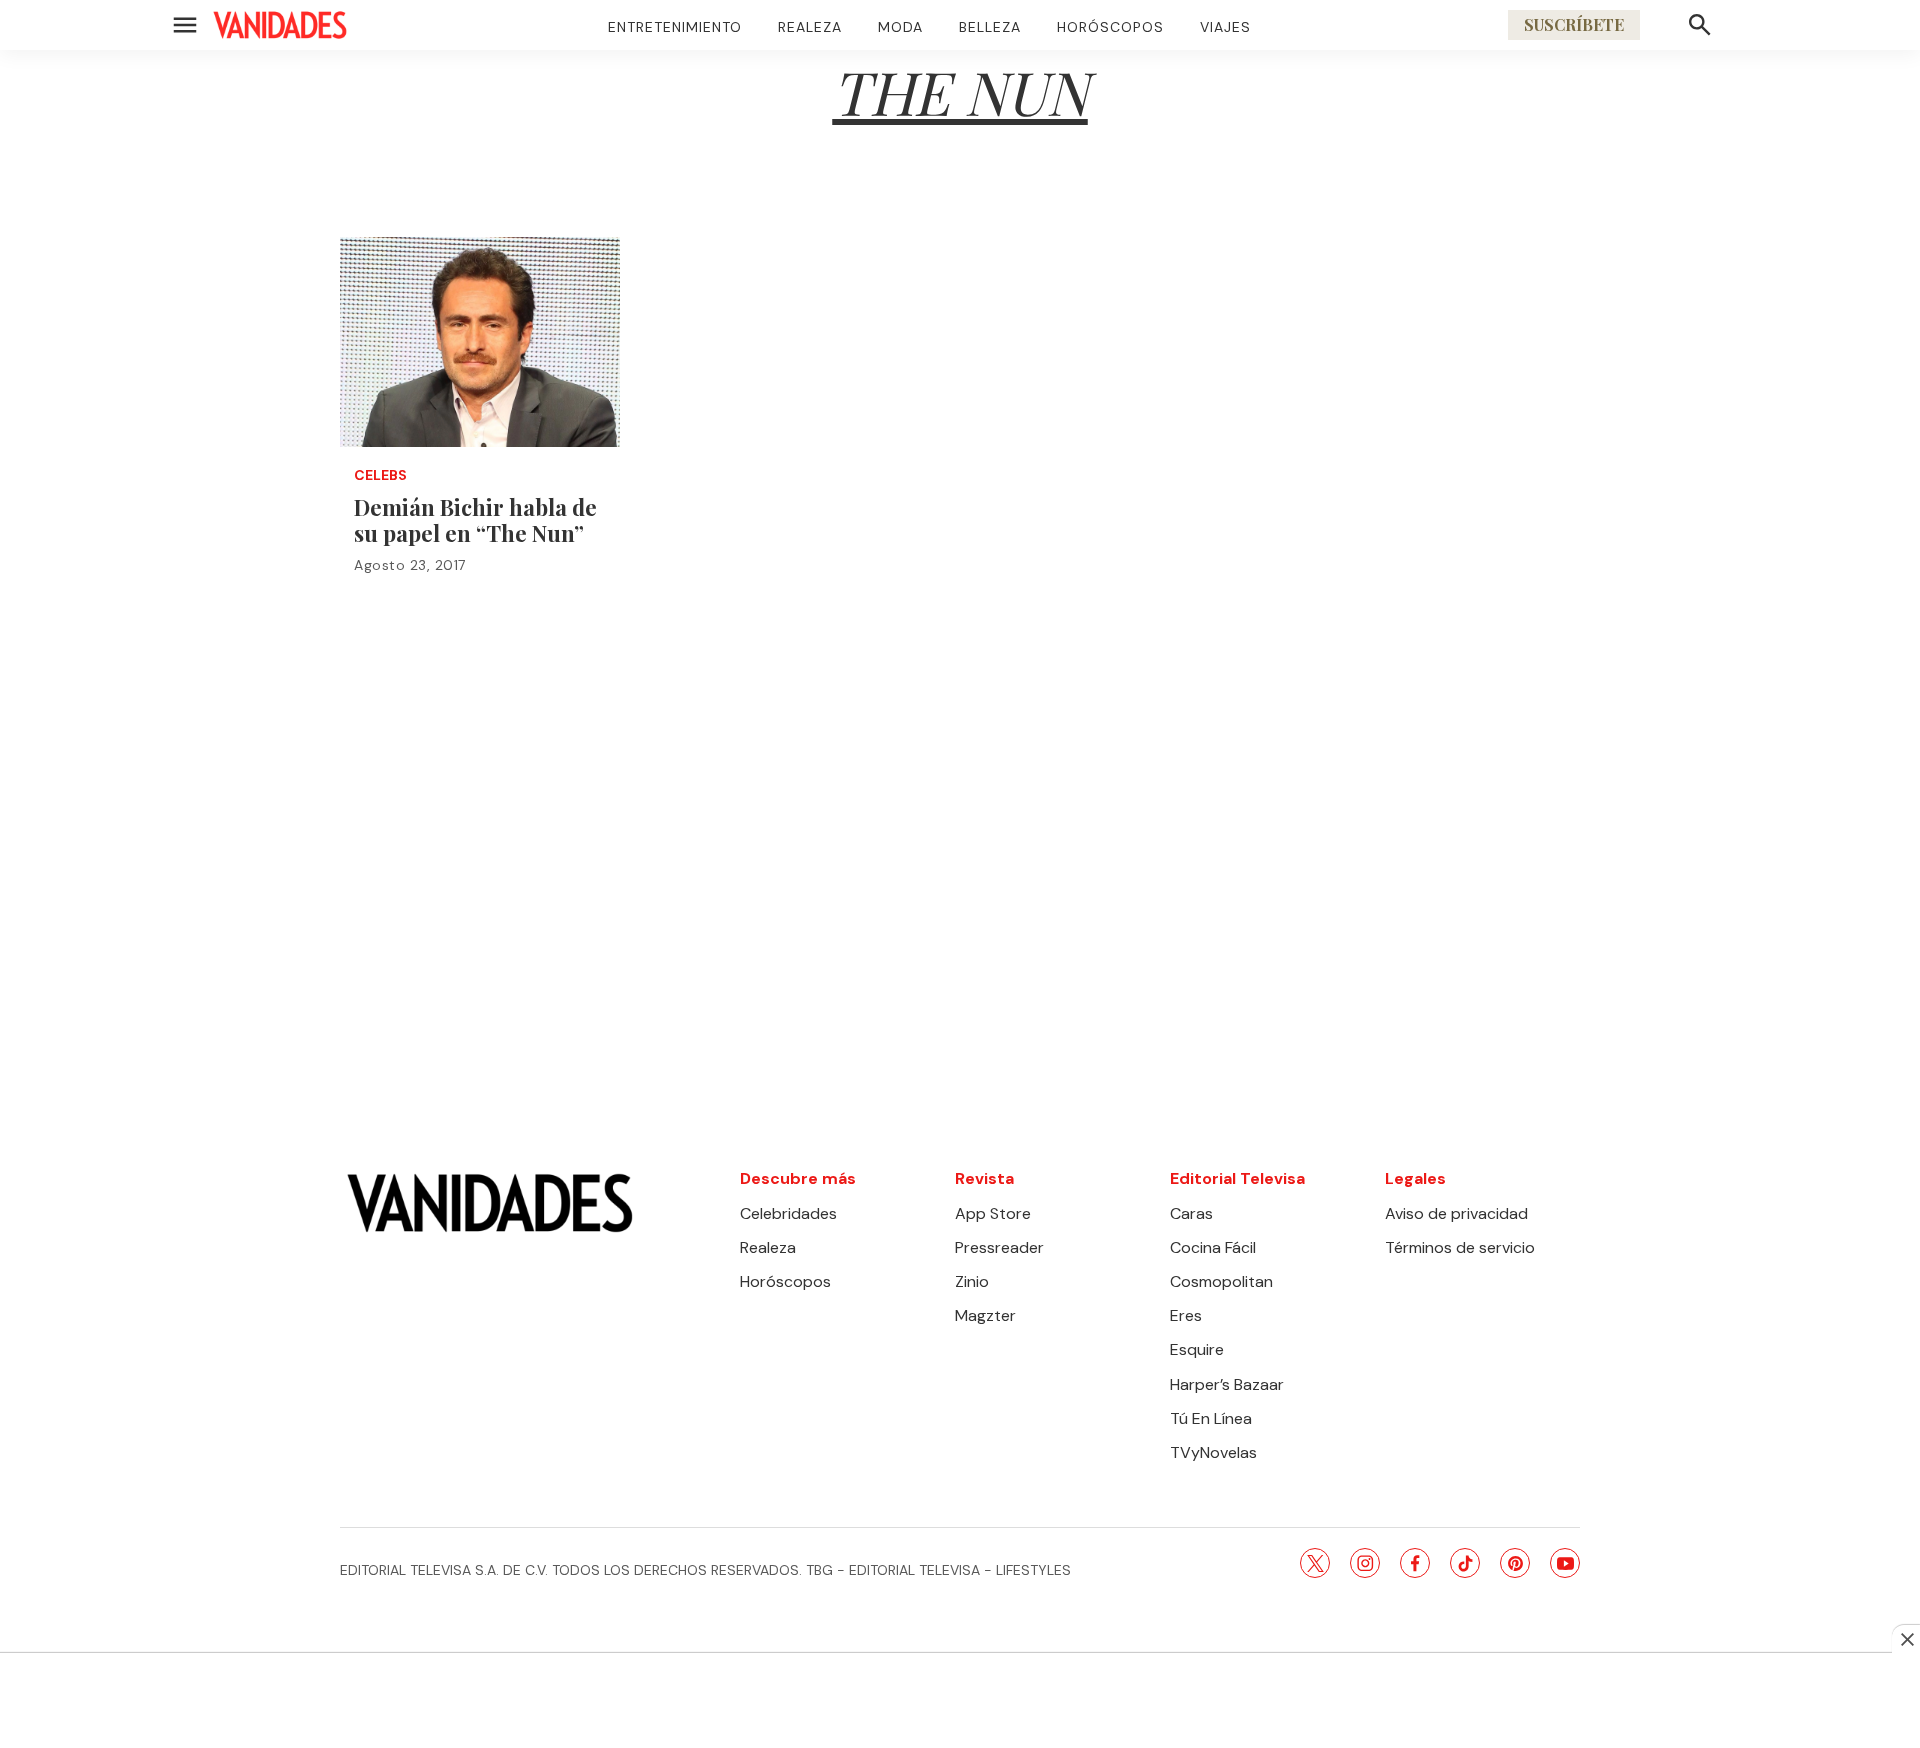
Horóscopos (1110, 27)
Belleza (990, 27)
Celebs (380, 475)
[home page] (280, 25)
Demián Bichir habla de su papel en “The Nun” (475, 520)
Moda (900, 27)
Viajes (1225, 27)
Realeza (810, 27)
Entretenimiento (675, 27)
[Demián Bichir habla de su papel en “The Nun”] (480, 342)
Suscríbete (1574, 24)
